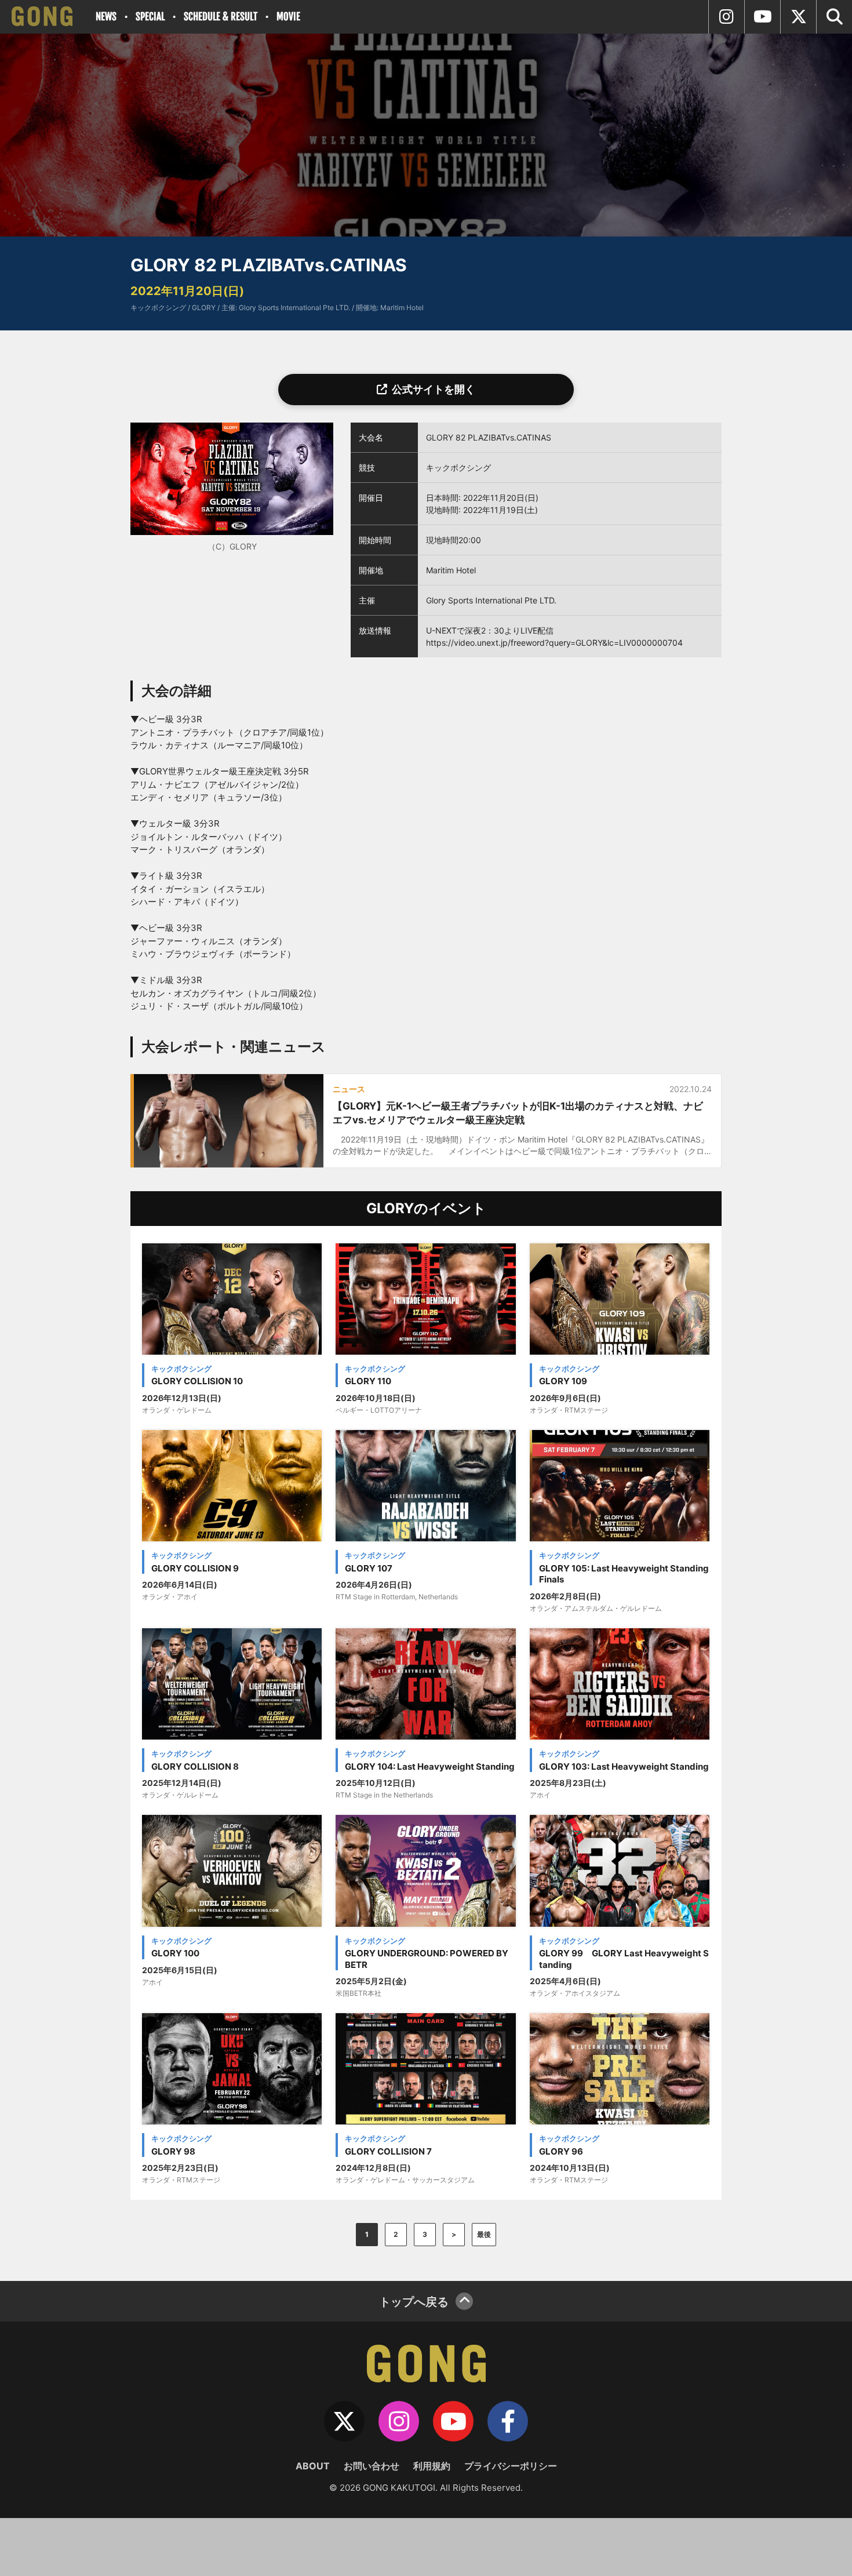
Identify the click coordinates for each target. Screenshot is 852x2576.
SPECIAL (150, 17)
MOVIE (288, 17)
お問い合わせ (372, 2466)
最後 (484, 2234)
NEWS (106, 17)
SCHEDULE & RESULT (221, 17)
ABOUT (313, 2466)
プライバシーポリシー (511, 2466)
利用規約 (432, 2466)
